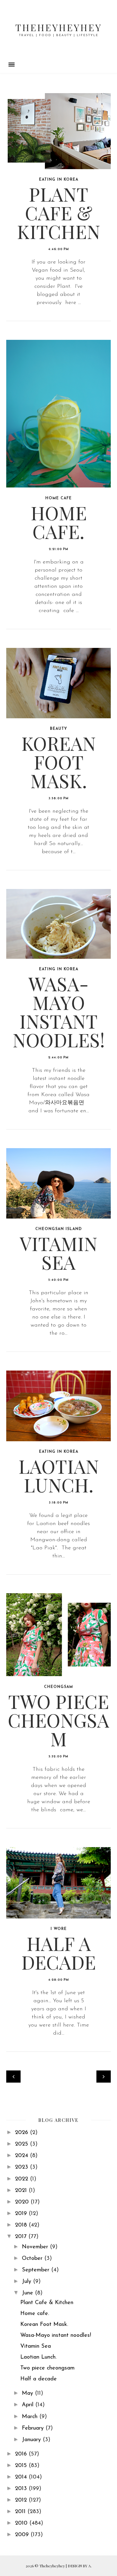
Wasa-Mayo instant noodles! (59, 1011)
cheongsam (58, 1687)
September (37, 2270)
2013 (22, 2489)
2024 (22, 2156)
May (28, 2393)
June (28, 2293)
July (27, 2282)
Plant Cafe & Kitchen (58, 212)
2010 (22, 2523)
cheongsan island (58, 1229)
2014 (22, 2477)
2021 (22, 2191)
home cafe (58, 498)
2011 (21, 2512)
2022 (22, 2179)
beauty (58, 729)
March (31, 2417)
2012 (22, 2500)
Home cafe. (59, 522)
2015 (22, 2466)
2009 (23, 2535)
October (33, 2259)
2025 (22, 2144)
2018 (22, 2225)
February (34, 2428)
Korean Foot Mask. (58, 762)
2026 (22, 2133)
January (32, 2440)
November (36, 2247)
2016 (22, 2454)
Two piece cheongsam (58, 1720)
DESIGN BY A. (80, 2566)
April (29, 2405)
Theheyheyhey (58, 27)
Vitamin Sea (58, 1252)
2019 (22, 2214)
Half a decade (58, 1952)
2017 (22, 2237)
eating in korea (59, 180)
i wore (59, 1929)
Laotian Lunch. (59, 1475)
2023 (22, 2167)
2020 (23, 2202)
